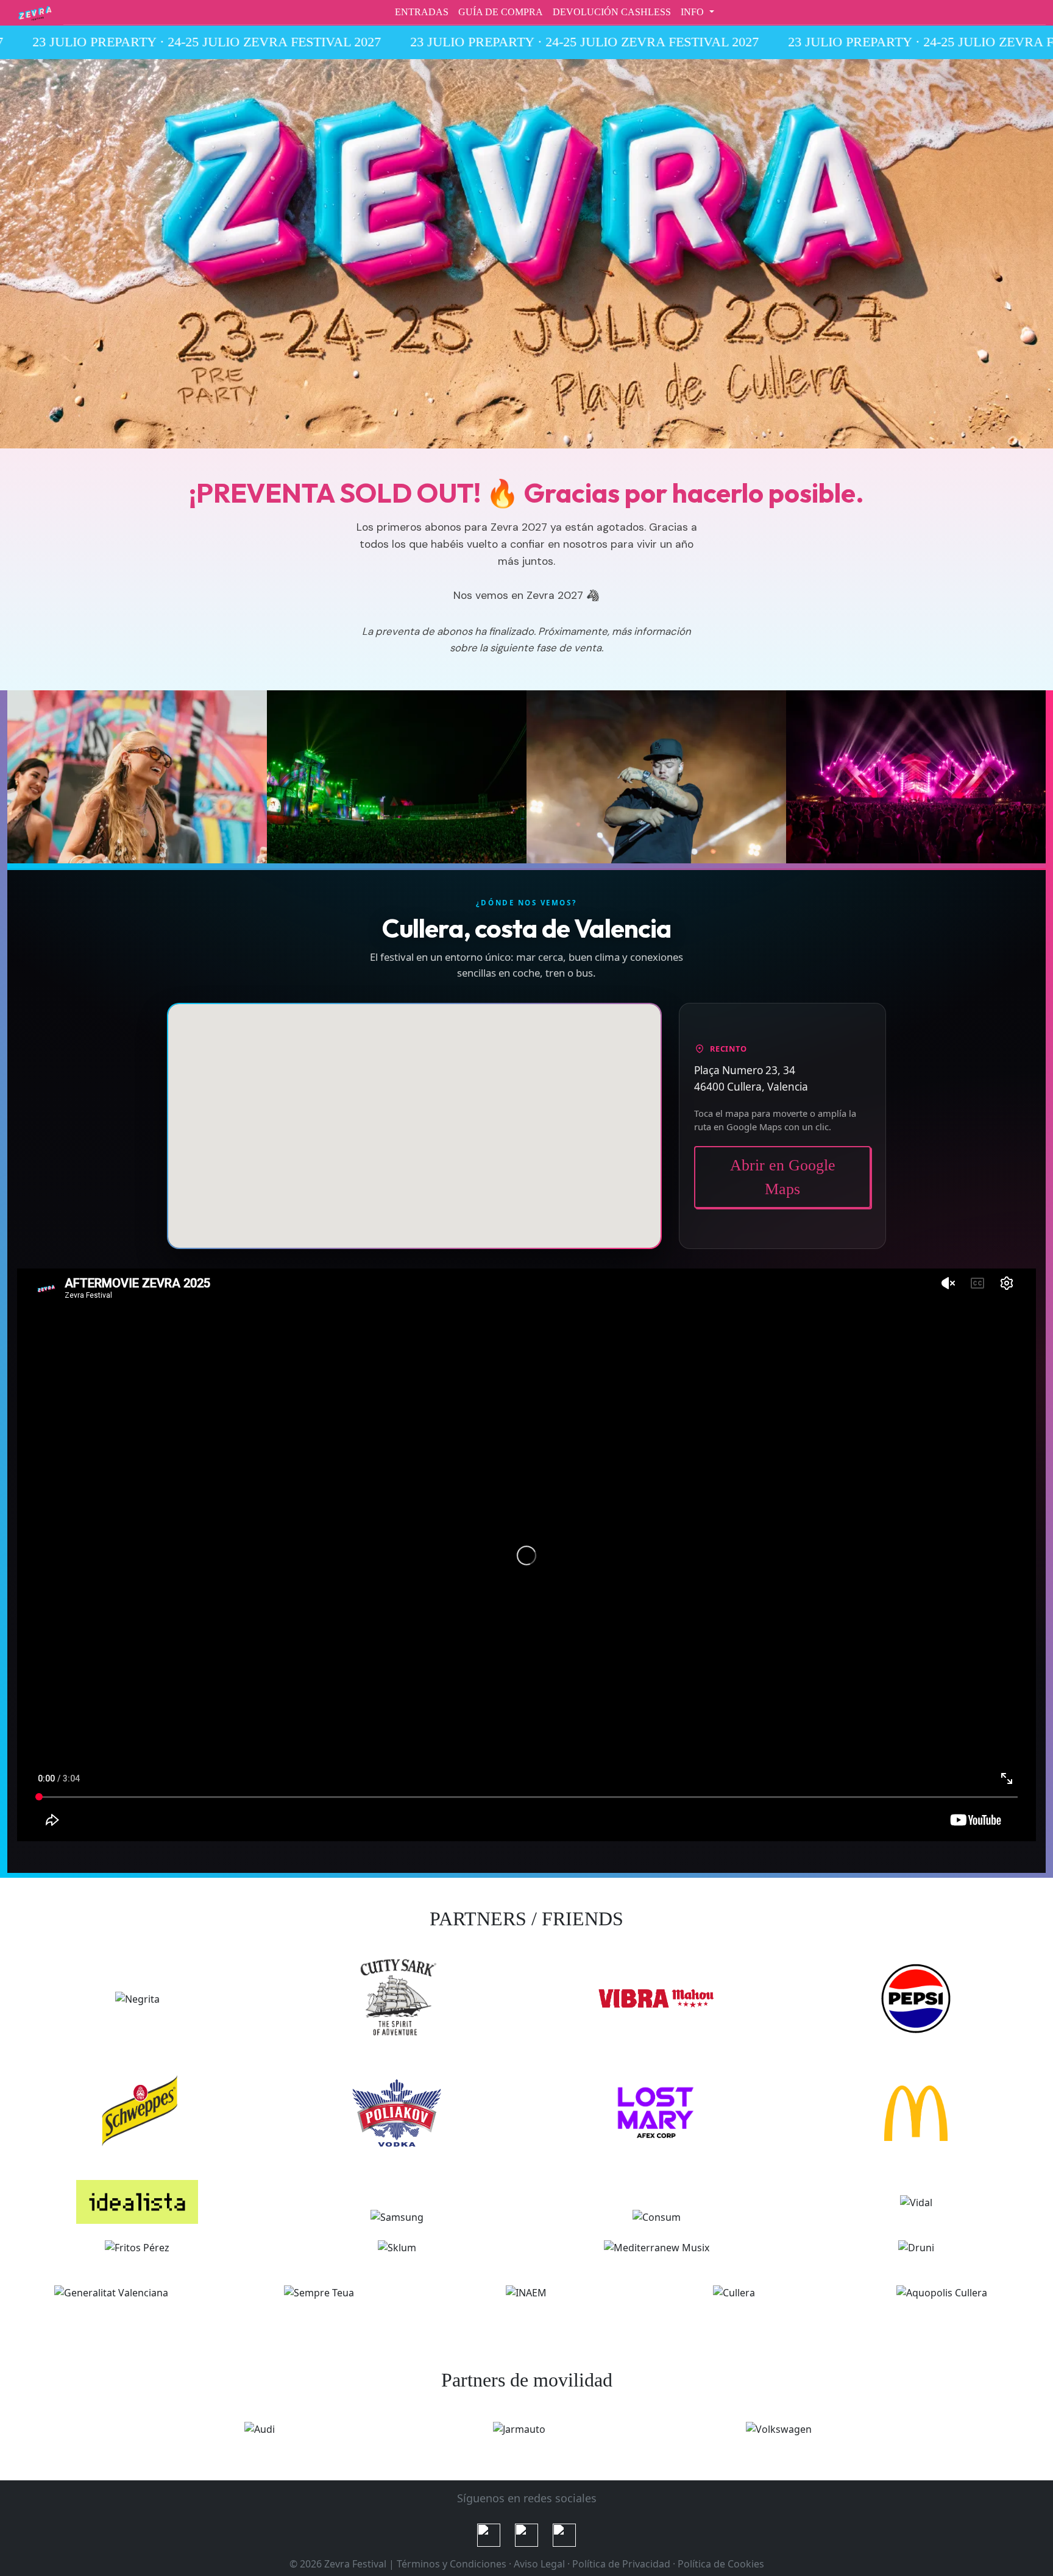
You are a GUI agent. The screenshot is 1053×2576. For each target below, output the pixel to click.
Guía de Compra (501, 12)
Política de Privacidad (621, 2564)
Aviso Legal (539, 2564)
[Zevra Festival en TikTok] (526, 2535)
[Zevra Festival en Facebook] (564, 2535)
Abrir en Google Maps (783, 1177)
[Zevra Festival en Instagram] (489, 2535)
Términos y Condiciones (452, 2564)
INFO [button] (693, 12)
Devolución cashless (612, 12)
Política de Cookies (721, 2564)
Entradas (422, 12)
